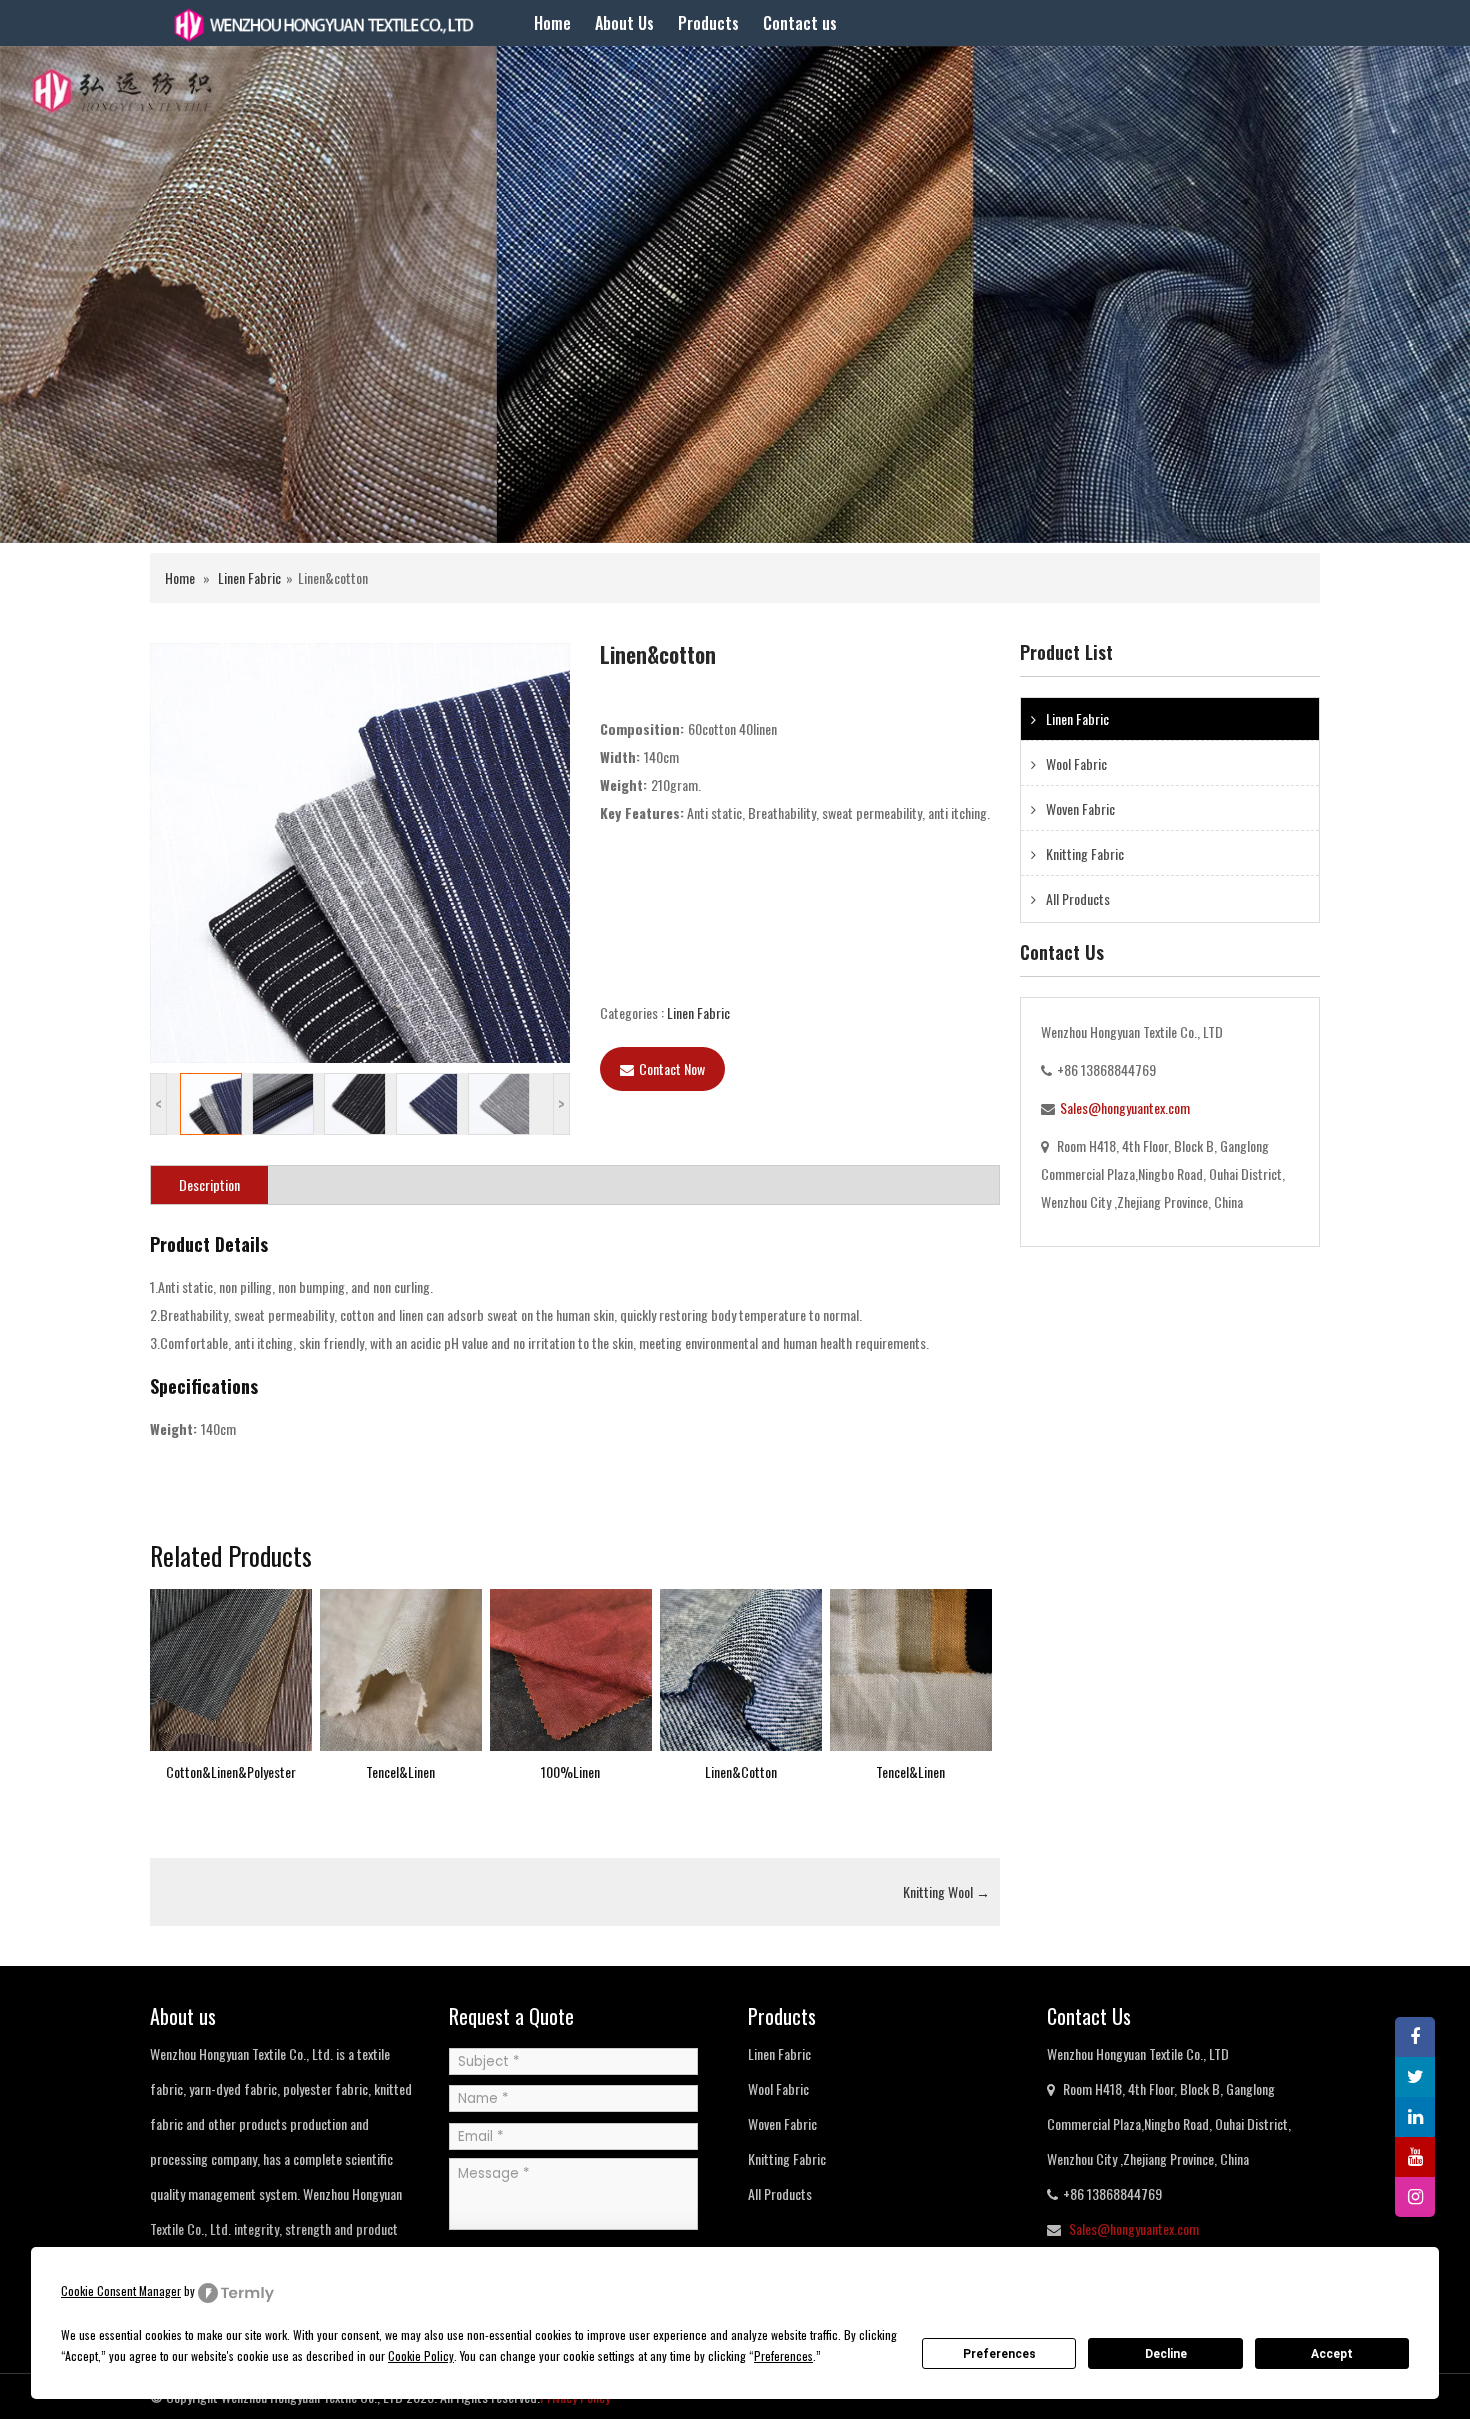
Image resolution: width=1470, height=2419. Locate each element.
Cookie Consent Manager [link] (121, 2290)
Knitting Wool (946, 1891)
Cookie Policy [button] (421, 2355)
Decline (1166, 2354)
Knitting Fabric (1085, 853)
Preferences (999, 2354)
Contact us (800, 23)
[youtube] (1415, 2157)
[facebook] (1415, 2037)
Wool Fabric (1076, 763)
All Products (1078, 898)
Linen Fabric (249, 577)
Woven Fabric (1080, 808)
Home (552, 23)
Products (708, 23)
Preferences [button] (783, 2355)
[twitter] (1415, 2077)
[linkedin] (1415, 2117)
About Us (624, 23)
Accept (1332, 2354)
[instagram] (1415, 2197)
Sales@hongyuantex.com (1125, 1107)
